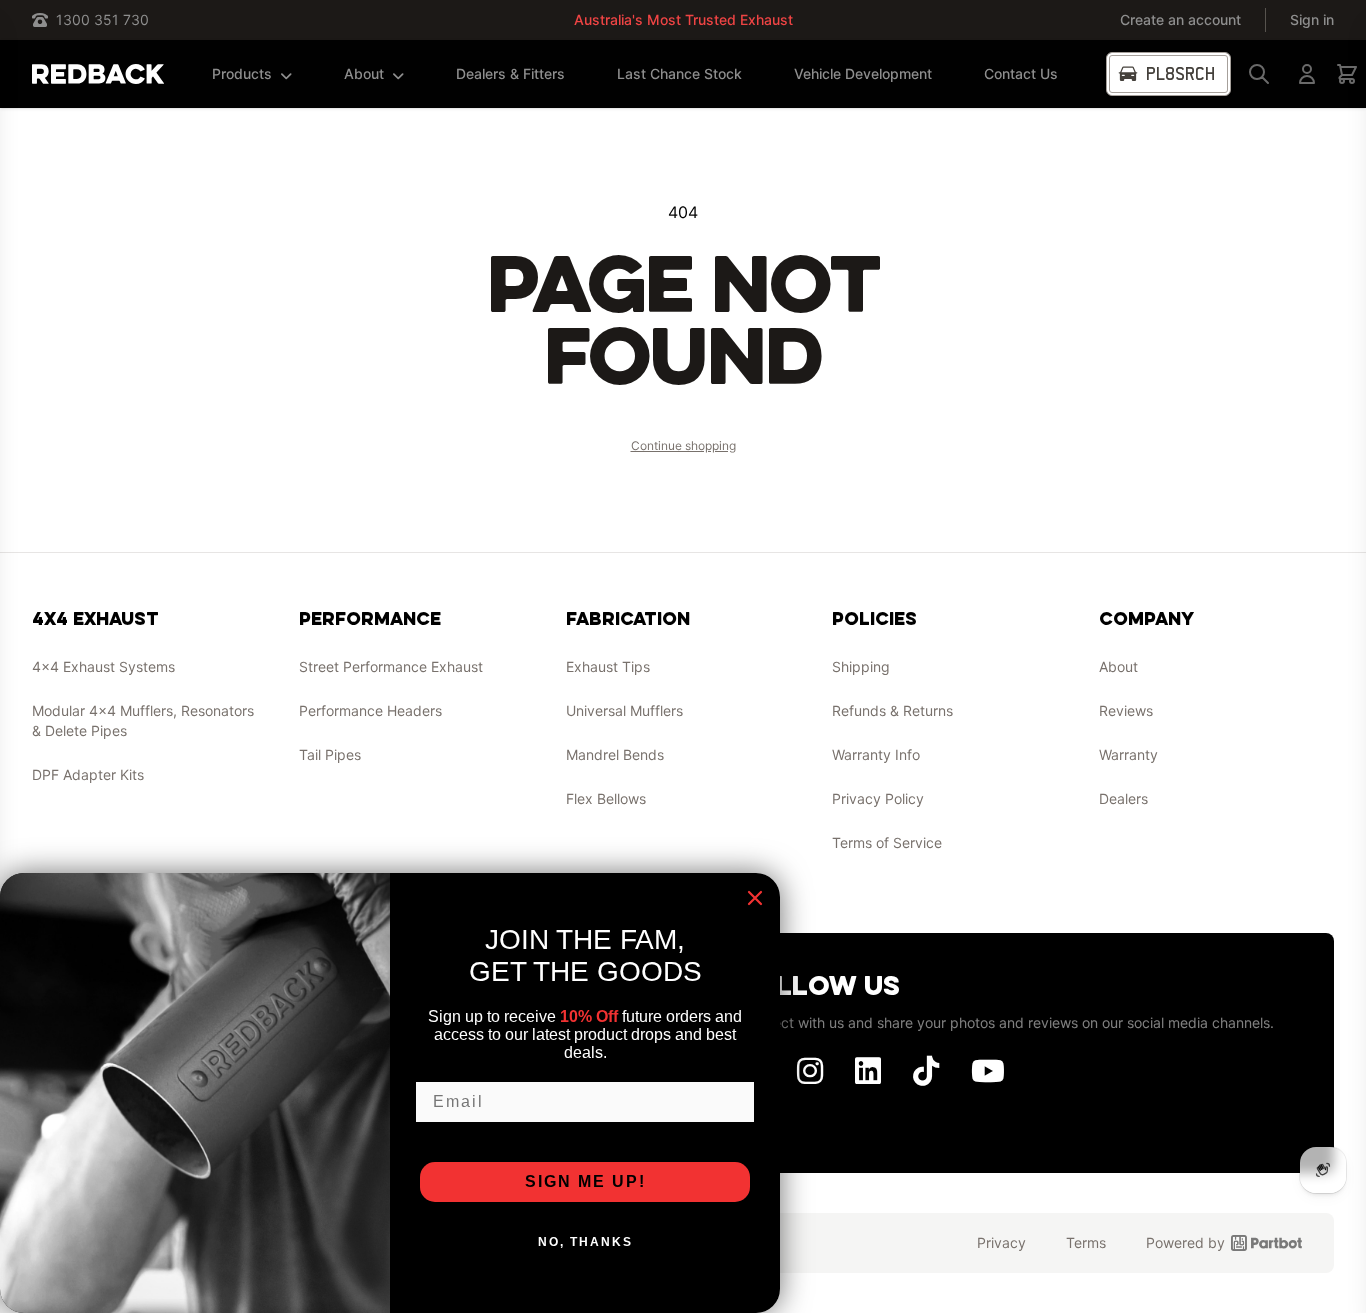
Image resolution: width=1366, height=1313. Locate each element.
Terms (1086, 1242)
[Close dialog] (755, 898)
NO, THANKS (585, 1242)
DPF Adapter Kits (88, 774)
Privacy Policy (878, 798)
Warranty (1128, 754)
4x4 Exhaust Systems (103, 666)
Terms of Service (887, 842)
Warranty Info (876, 754)
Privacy (1001, 1242)
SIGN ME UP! (585, 1181)
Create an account (1180, 19)
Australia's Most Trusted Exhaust (683, 19)
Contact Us (1021, 73)
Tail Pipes (330, 754)
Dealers (1123, 798)
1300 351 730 (102, 19)
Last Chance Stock (679, 73)
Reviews (1126, 710)
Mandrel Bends (615, 754)
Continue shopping (683, 445)
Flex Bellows (606, 798)
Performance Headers (370, 710)
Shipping (861, 666)
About (364, 73)
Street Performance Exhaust (391, 666)
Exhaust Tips (608, 666)
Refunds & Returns (892, 710)
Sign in (1312, 19)
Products (242, 73)
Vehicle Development (863, 73)
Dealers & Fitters (510, 73)
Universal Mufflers (624, 710)
